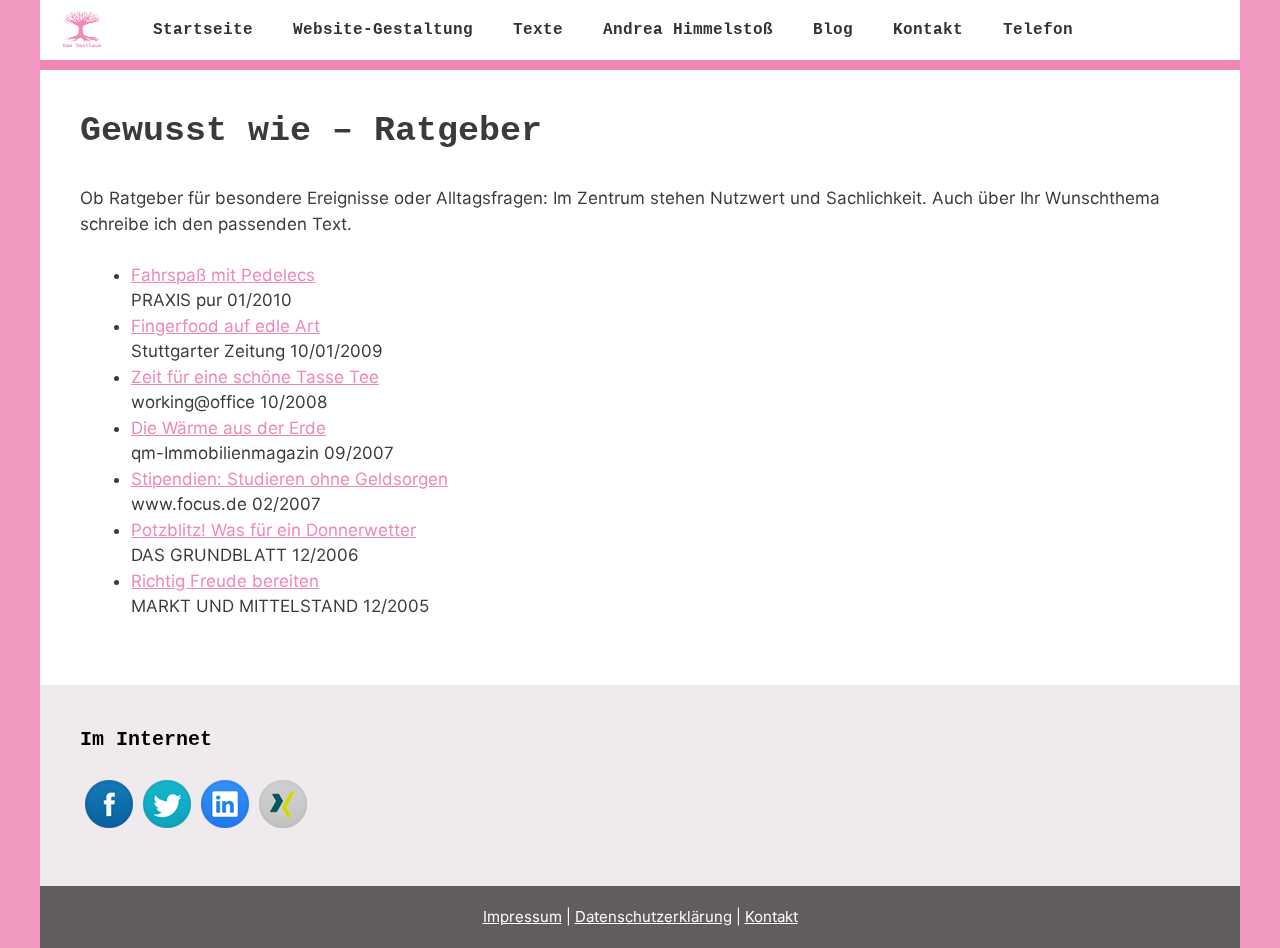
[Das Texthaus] (86, 30)
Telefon (1038, 30)
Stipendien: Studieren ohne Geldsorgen (289, 479)
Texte (538, 30)
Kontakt (928, 30)
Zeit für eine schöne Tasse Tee (255, 377)
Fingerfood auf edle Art (225, 326)
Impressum (522, 916)
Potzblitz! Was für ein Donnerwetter (273, 530)
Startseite (203, 30)
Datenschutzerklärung (653, 916)
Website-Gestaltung (383, 30)
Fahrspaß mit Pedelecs (223, 275)
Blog (833, 30)
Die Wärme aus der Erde (228, 428)
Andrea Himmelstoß (688, 30)
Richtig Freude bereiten (225, 581)
